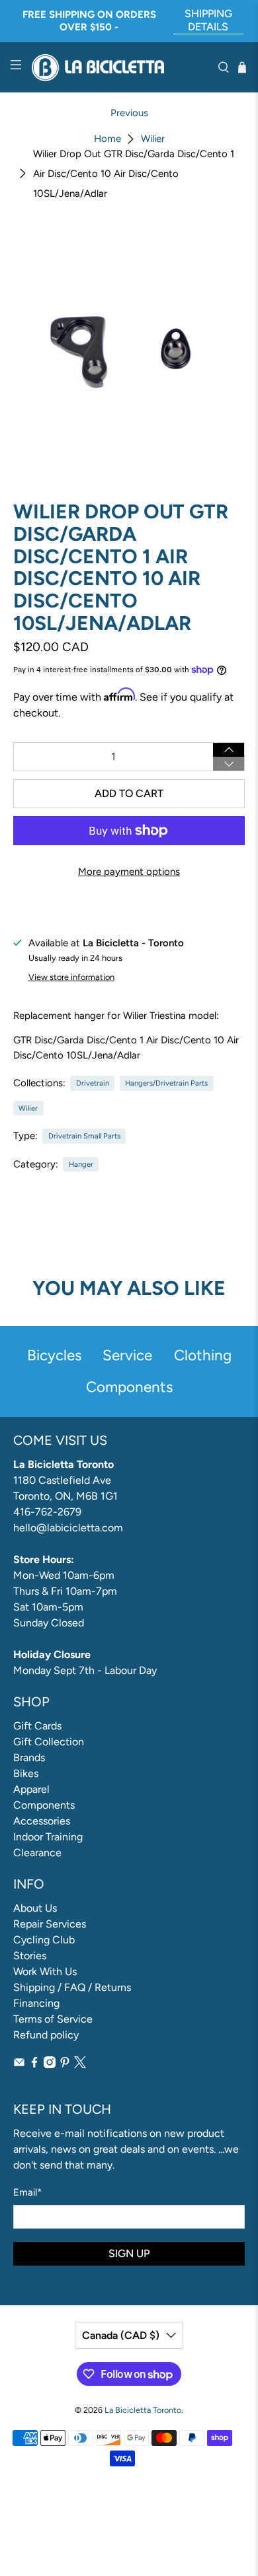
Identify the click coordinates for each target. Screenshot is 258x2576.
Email (27, 2192)
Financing (36, 2003)
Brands (29, 1758)
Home (107, 139)
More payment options (129, 872)
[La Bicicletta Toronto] (120, 68)
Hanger (81, 1164)
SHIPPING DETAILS (208, 20)
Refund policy (46, 2035)
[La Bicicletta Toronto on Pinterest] (65, 2065)
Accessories (42, 1821)
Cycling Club (44, 1940)
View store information (71, 977)
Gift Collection (49, 1742)
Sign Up (129, 2253)
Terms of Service (53, 2019)
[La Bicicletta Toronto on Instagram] (50, 2065)
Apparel (31, 1789)
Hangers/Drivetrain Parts (166, 1083)
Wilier (153, 139)
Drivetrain (93, 1083)
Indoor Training (48, 1837)
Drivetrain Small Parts (84, 1136)
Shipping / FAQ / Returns (72, 1987)
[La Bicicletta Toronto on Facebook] (34, 2065)
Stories (30, 1956)
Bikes (26, 1773)
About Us (35, 1908)
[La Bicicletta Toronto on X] (80, 2065)
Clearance (37, 1853)
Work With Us (45, 1971)
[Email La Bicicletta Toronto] (19, 2065)
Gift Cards (37, 1726)
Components (44, 1805)
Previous (129, 113)
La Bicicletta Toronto (143, 2410)
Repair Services (50, 1924)
